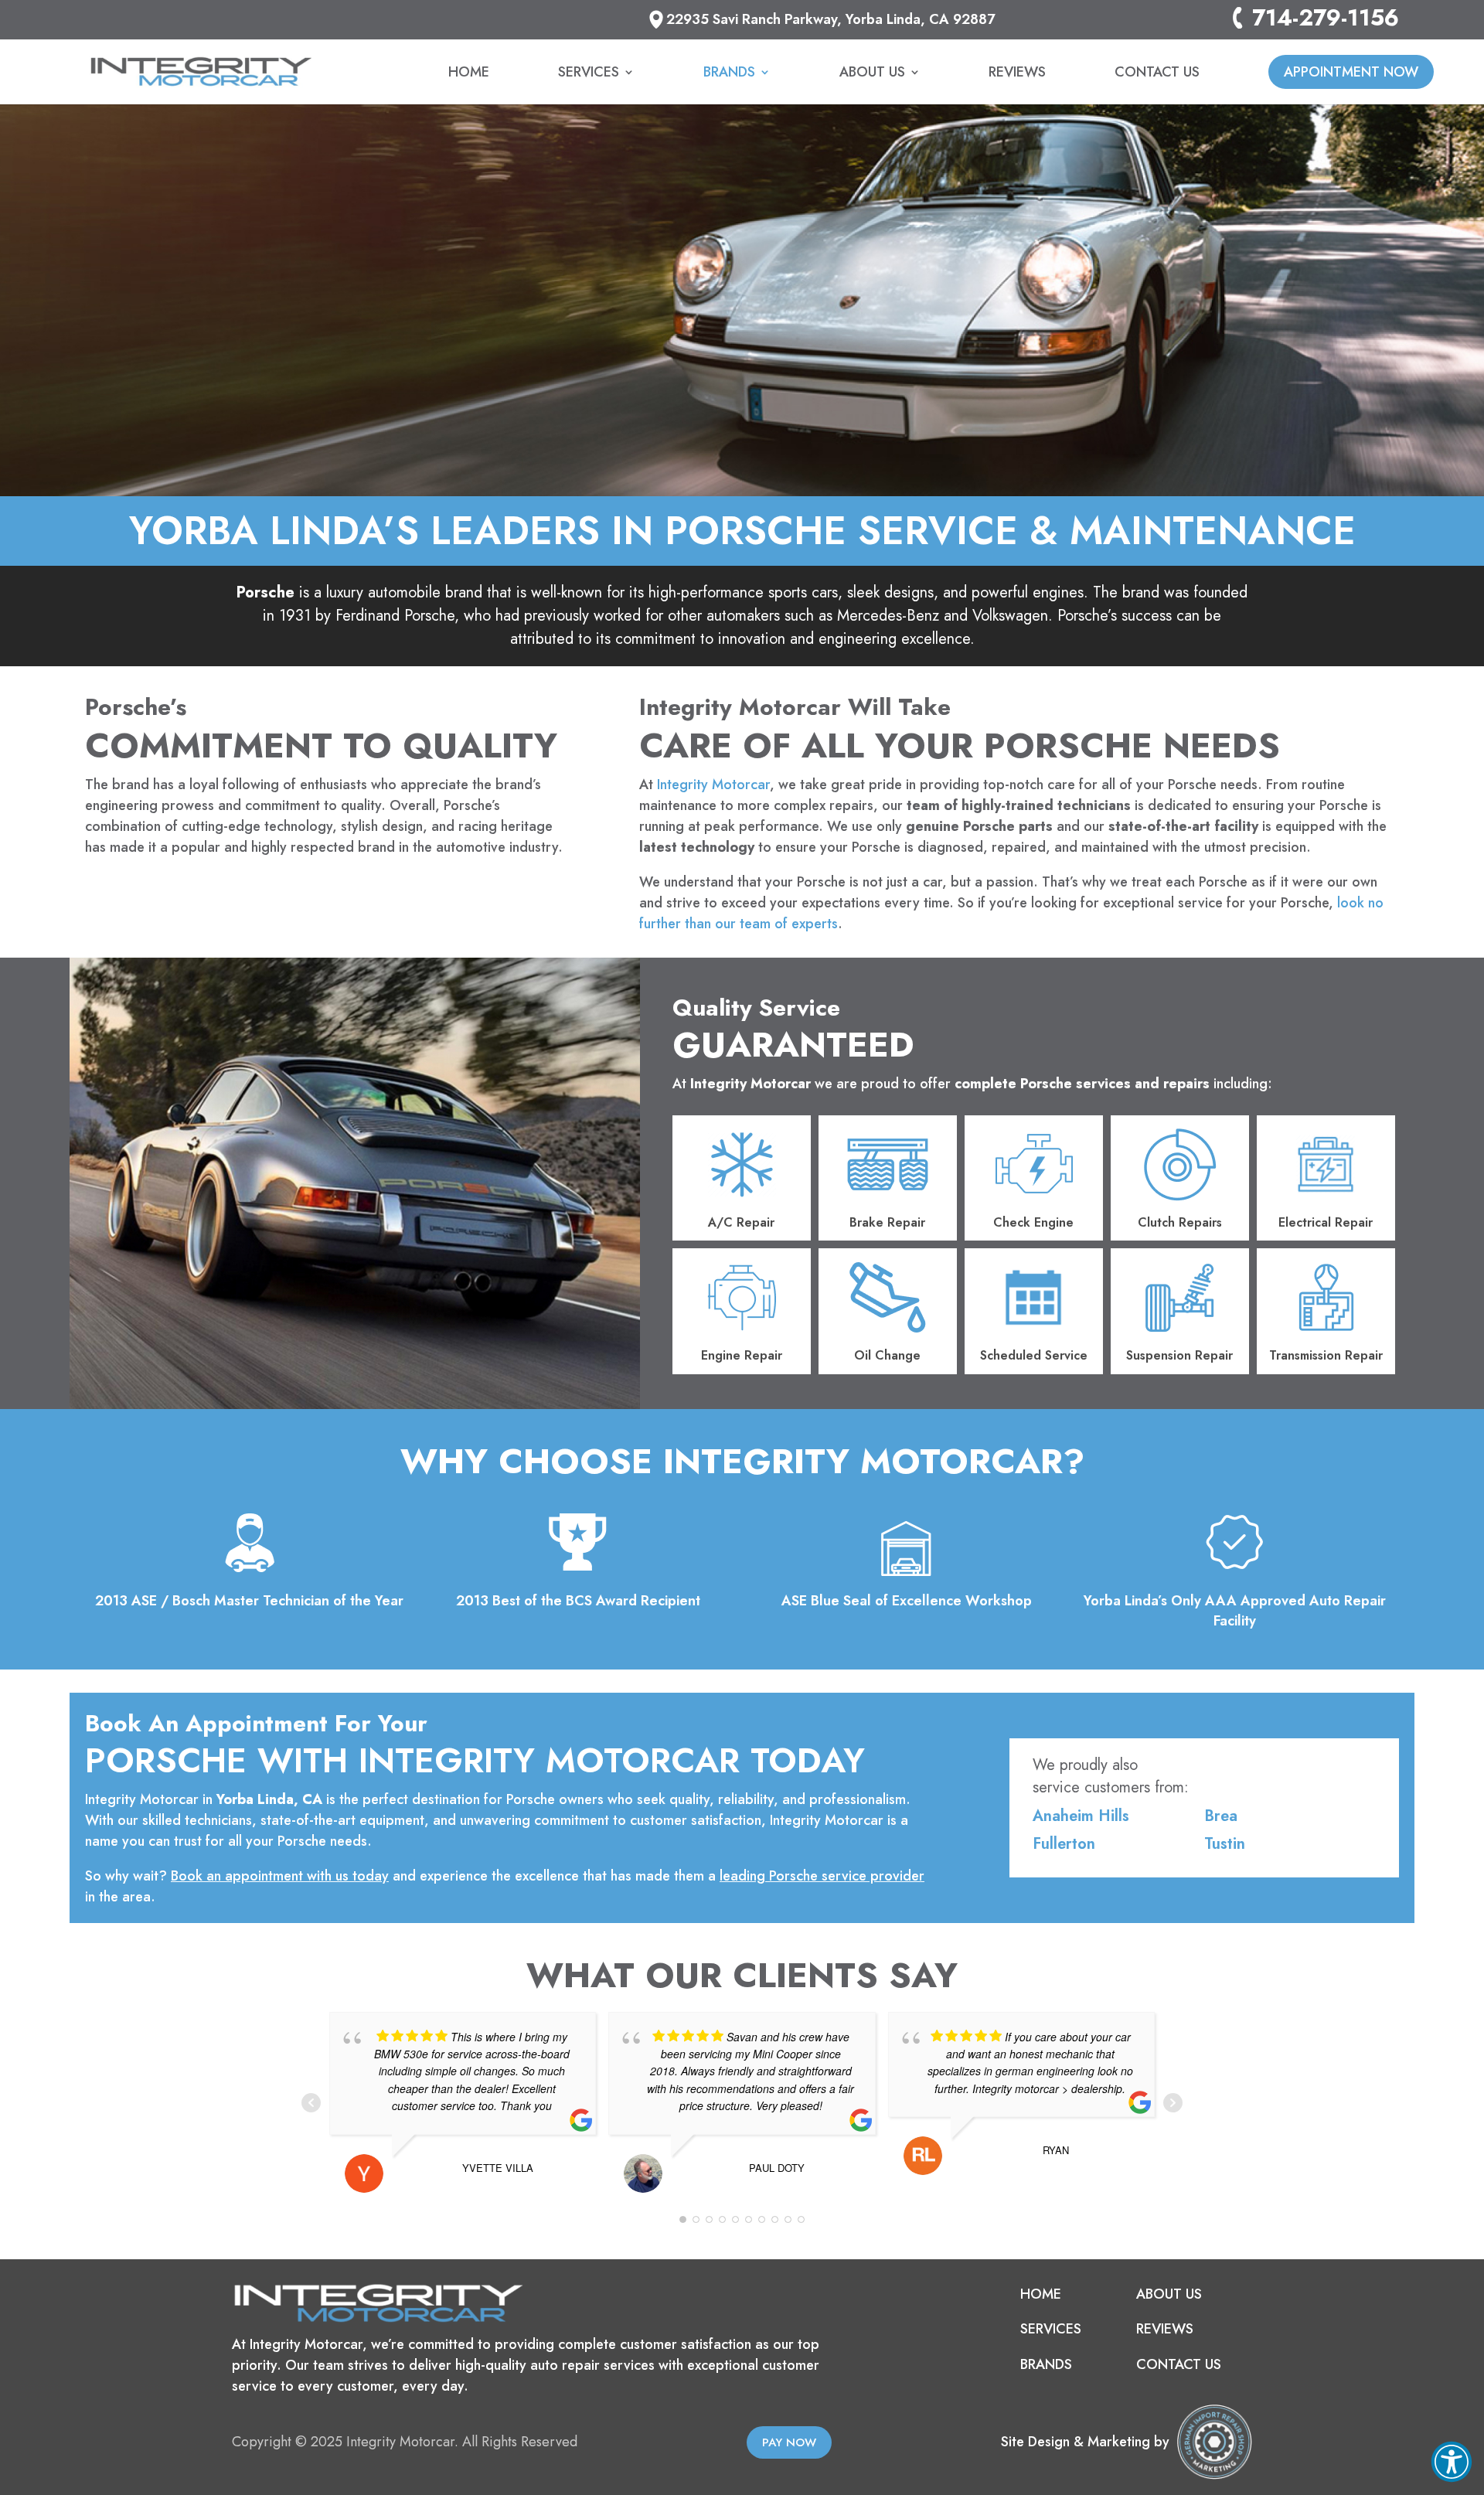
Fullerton (1064, 1844)
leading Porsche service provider (822, 1876)
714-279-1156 (1326, 20)
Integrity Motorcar (713, 785)
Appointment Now (1351, 72)
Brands (729, 74)
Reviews (1017, 74)
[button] (1452, 2462)
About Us (872, 74)
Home (469, 74)
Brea (1221, 1816)
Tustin (1225, 1844)
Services (589, 74)
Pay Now (789, 2442)
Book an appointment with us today (280, 1876)
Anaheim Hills (1081, 1816)
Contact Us (1157, 74)
